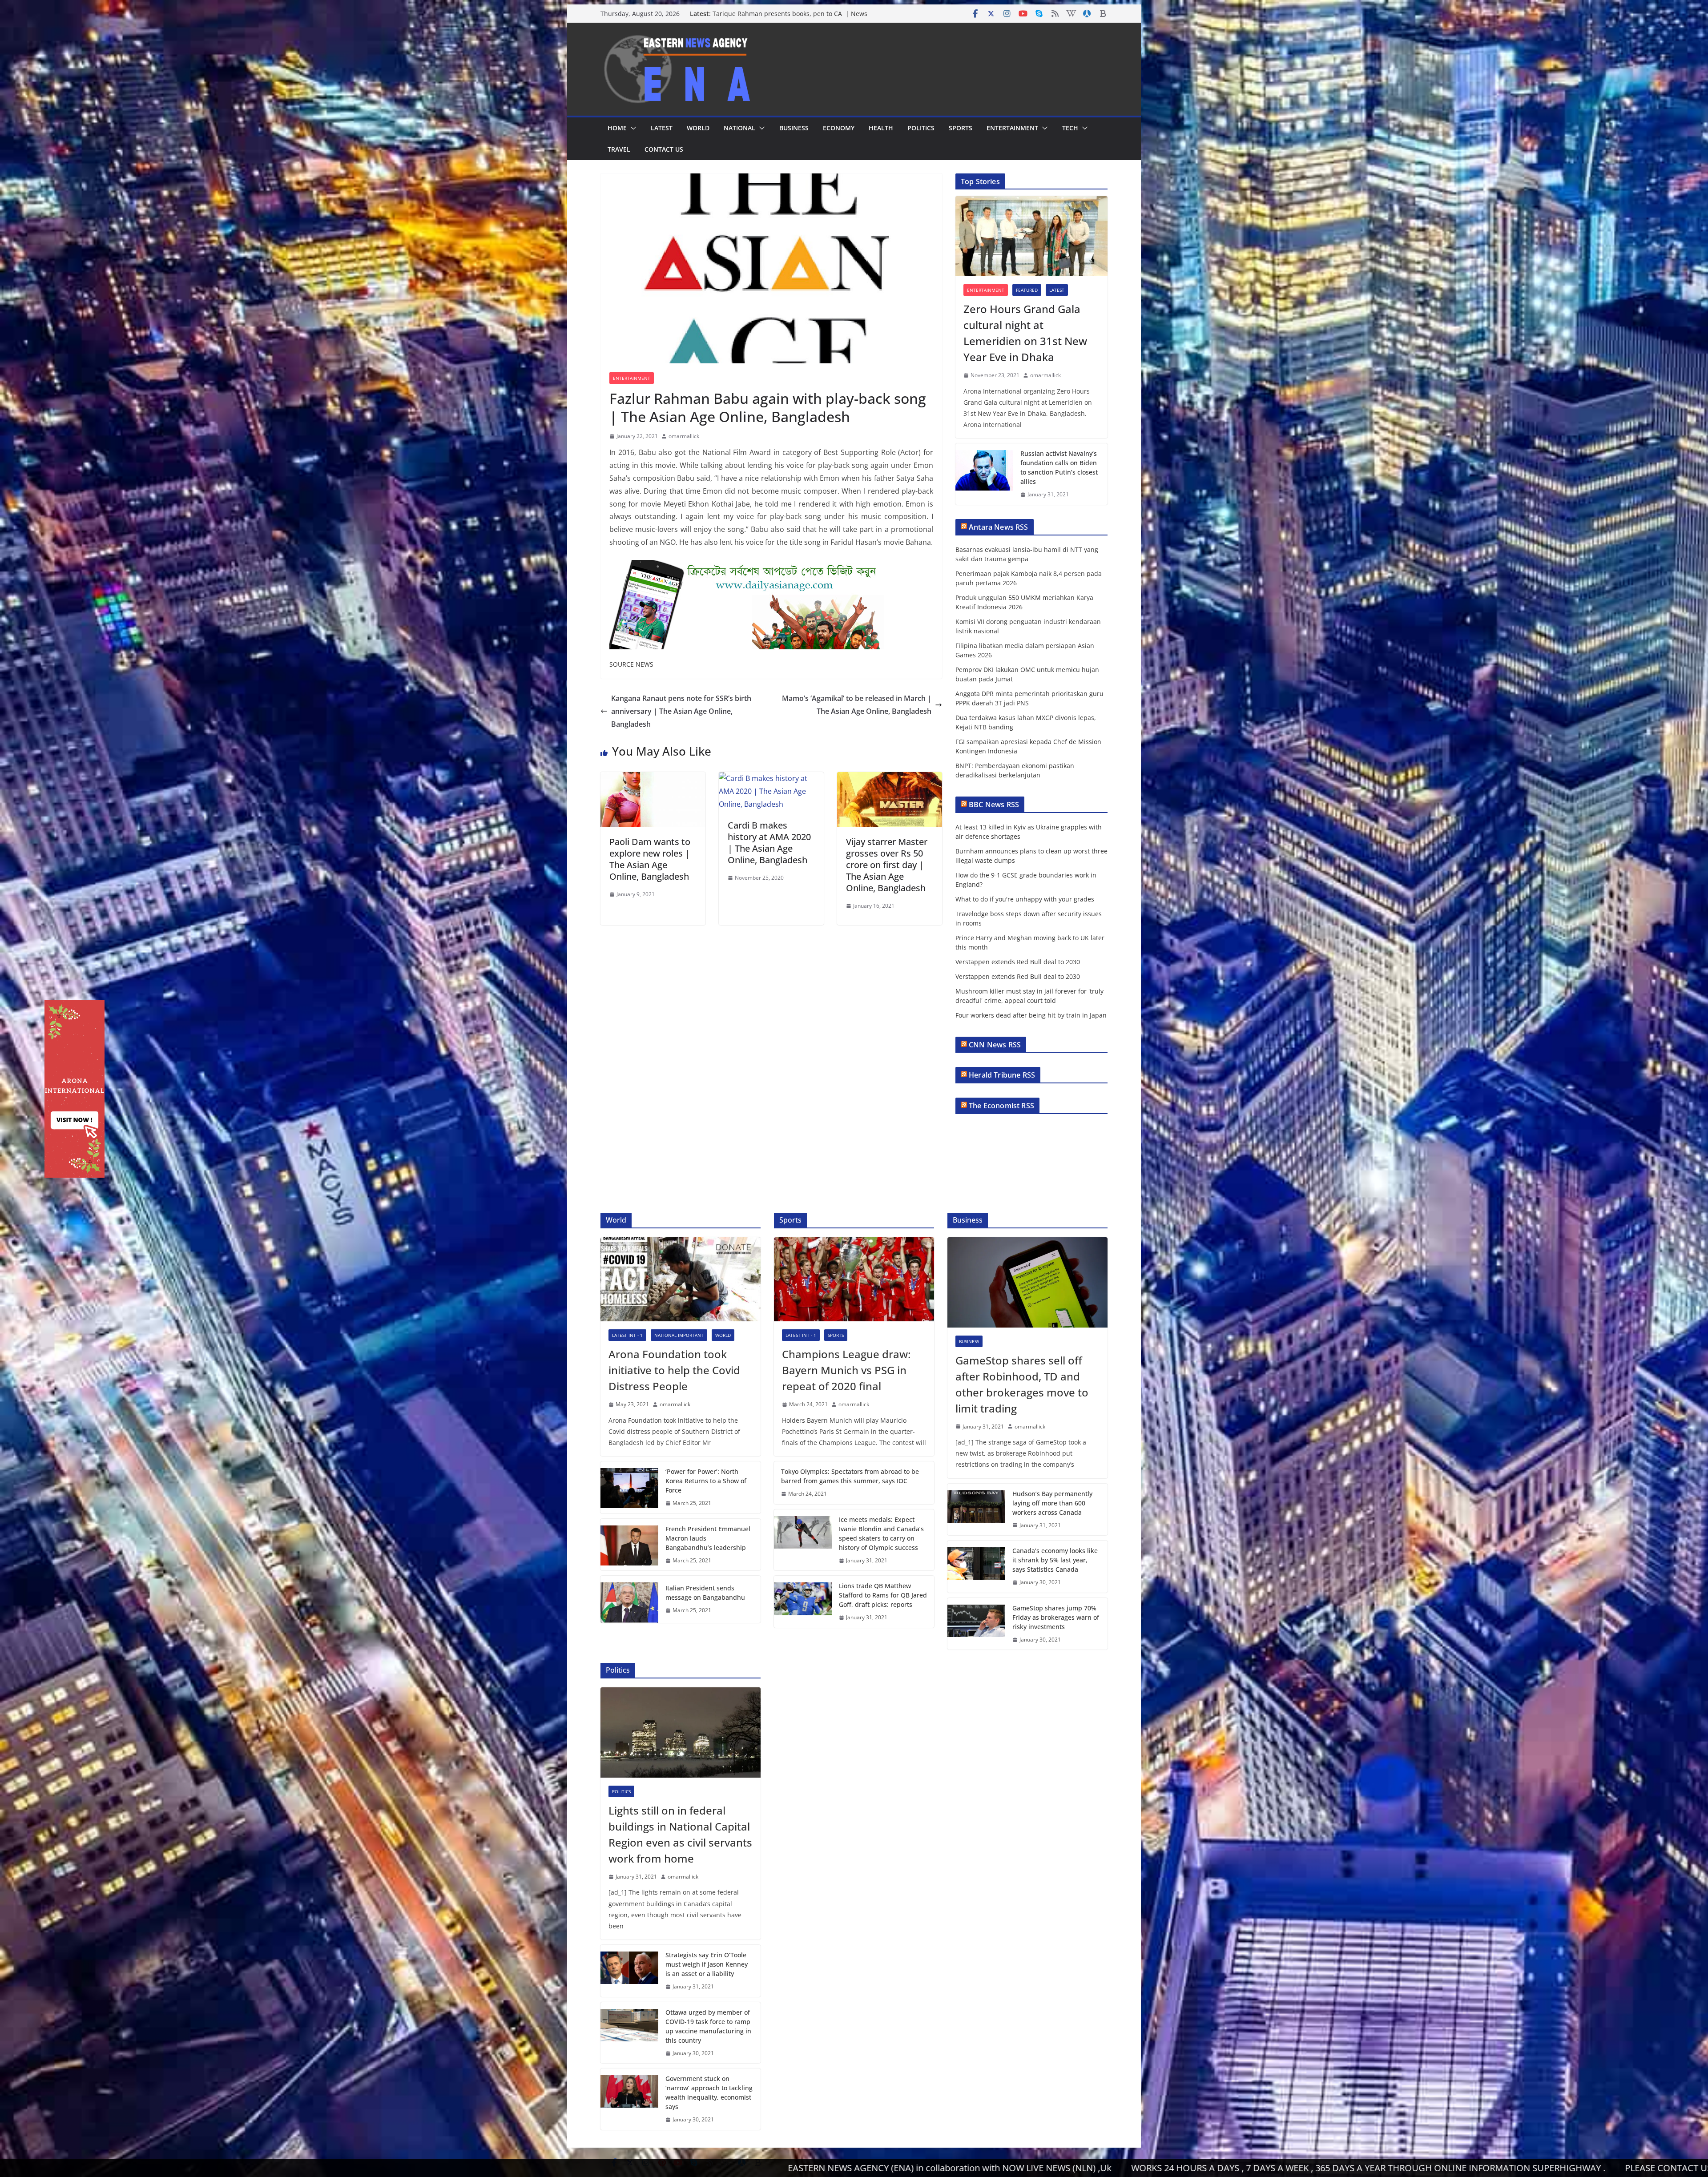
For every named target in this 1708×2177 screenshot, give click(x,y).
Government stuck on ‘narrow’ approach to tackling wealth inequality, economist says (709, 2092)
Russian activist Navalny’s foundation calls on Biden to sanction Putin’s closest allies (1059, 467)
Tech (1070, 128)
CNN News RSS (995, 1045)
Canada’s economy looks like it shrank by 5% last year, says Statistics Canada (1055, 1560)
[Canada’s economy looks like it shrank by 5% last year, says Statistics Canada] (976, 1567)
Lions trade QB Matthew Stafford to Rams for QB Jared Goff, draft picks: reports (883, 1595)
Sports (961, 128)
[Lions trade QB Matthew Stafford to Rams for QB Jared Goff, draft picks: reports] (803, 1602)
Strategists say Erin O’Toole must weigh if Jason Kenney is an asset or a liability (707, 1964)
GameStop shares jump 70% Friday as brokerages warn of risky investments (1056, 1617)
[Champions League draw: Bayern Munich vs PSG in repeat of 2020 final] (854, 1279)
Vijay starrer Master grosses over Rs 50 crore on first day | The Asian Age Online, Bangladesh (887, 865)
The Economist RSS (1001, 1106)
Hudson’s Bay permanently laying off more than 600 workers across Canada (1052, 1503)
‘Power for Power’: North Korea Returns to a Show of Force (706, 1481)
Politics (921, 128)
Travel (619, 149)
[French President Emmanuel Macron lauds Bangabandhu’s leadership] (629, 1545)
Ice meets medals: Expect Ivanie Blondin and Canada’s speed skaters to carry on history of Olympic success (881, 1533)
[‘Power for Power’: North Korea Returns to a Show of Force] (629, 1487)
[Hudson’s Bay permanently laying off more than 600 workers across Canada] (976, 1510)
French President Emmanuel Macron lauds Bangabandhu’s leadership (708, 1538)
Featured (1027, 290)
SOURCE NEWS (631, 664)
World (698, 128)
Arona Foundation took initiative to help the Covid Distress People (674, 1370)
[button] (632, 128)
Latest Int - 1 (627, 1335)
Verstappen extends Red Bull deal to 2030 (1018, 962)
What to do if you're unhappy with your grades (1025, 899)
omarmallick (684, 436)
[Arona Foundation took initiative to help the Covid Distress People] (681, 1279)
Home (617, 128)
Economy (839, 128)
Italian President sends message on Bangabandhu (705, 1593)
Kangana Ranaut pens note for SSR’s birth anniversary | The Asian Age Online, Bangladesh (681, 711)
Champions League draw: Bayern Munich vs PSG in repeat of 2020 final (846, 1370)
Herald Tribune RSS (1002, 1075)
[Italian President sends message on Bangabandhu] (629, 1599)
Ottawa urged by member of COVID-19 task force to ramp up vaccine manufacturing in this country (708, 2026)
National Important (679, 1335)
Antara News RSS (998, 527)
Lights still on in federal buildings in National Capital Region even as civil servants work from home (680, 1834)
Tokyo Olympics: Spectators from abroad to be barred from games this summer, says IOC (850, 1476)
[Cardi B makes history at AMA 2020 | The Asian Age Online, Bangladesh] (771, 778)
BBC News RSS (994, 805)
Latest (662, 128)
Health (881, 128)
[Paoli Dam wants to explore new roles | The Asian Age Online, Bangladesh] (653, 778)
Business (794, 128)
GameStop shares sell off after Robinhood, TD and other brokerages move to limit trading (1022, 1384)
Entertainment (1012, 128)
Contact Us (664, 149)
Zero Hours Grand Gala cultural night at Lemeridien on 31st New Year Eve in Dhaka (1025, 333)
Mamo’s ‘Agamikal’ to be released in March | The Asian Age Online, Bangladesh (857, 705)
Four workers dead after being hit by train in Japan (1031, 1015)
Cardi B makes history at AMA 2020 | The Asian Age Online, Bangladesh (769, 843)
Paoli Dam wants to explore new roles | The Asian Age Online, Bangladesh (650, 859)
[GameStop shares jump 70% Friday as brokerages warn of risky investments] (976, 1624)
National (739, 128)
